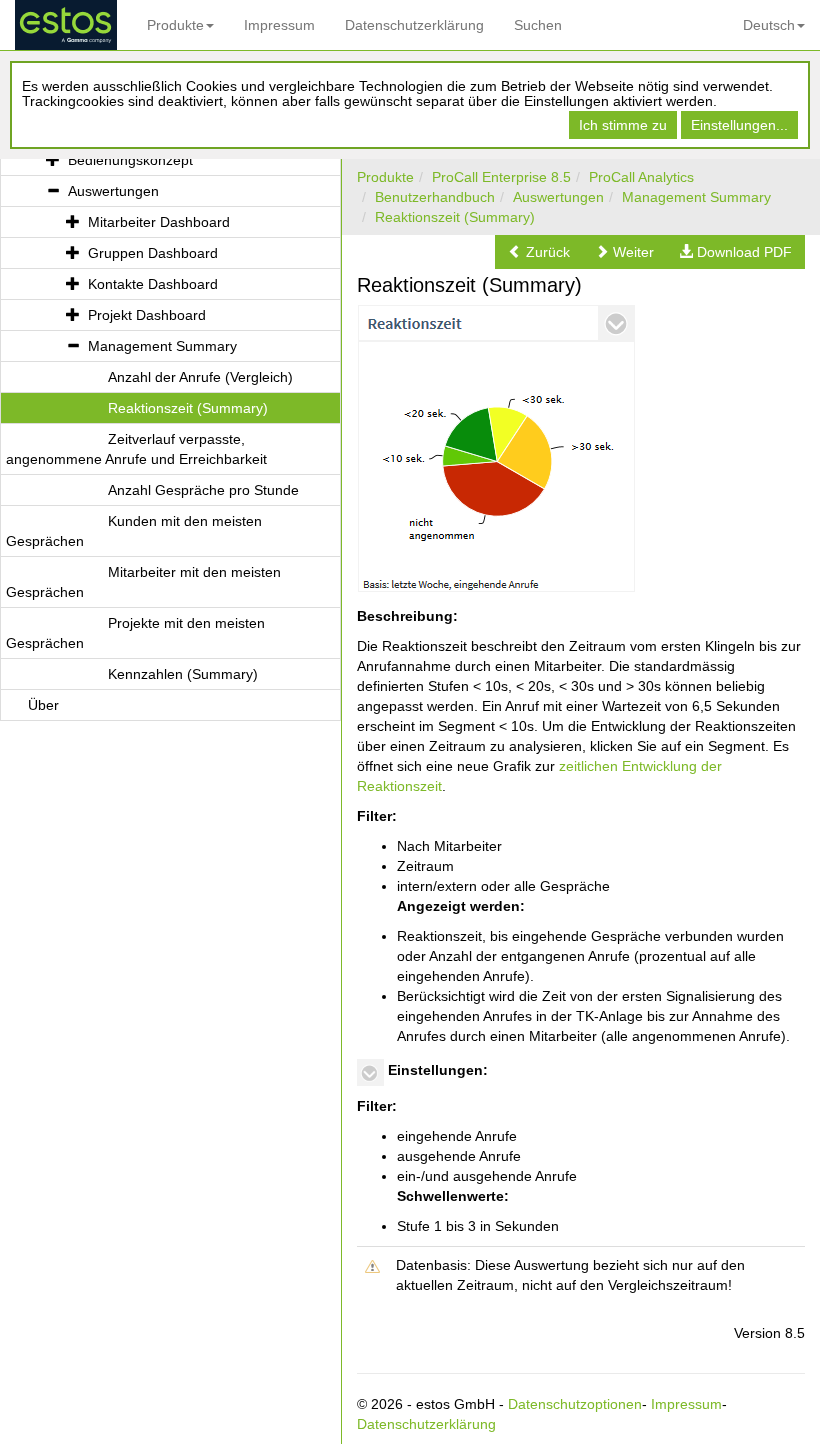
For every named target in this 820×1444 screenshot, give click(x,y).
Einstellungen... (739, 125)
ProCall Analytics (641, 177)
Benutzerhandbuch (435, 197)
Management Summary (696, 197)
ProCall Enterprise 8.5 (501, 177)
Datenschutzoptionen (575, 1404)
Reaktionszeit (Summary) (455, 217)
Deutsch (769, 25)
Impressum (279, 25)
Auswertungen (558, 197)
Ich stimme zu (623, 125)
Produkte (175, 25)
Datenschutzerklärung (414, 25)
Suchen (538, 25)
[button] (539, 252)
